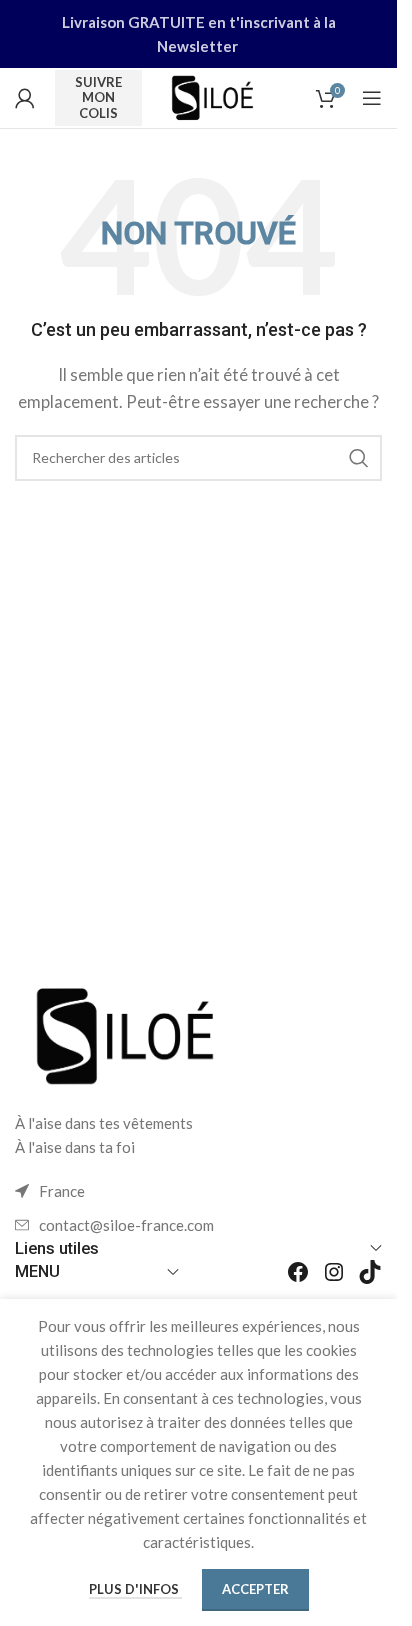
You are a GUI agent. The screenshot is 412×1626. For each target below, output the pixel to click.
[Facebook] (298, 1272)
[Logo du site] (212, 96)
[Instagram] (334, 1272)
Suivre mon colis (98, 97)
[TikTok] (370, 1272)
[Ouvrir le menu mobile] (372, 98)
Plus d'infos (135, 1589)
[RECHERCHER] (359, 458)
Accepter (255, 1589)
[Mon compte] (25, 98)
